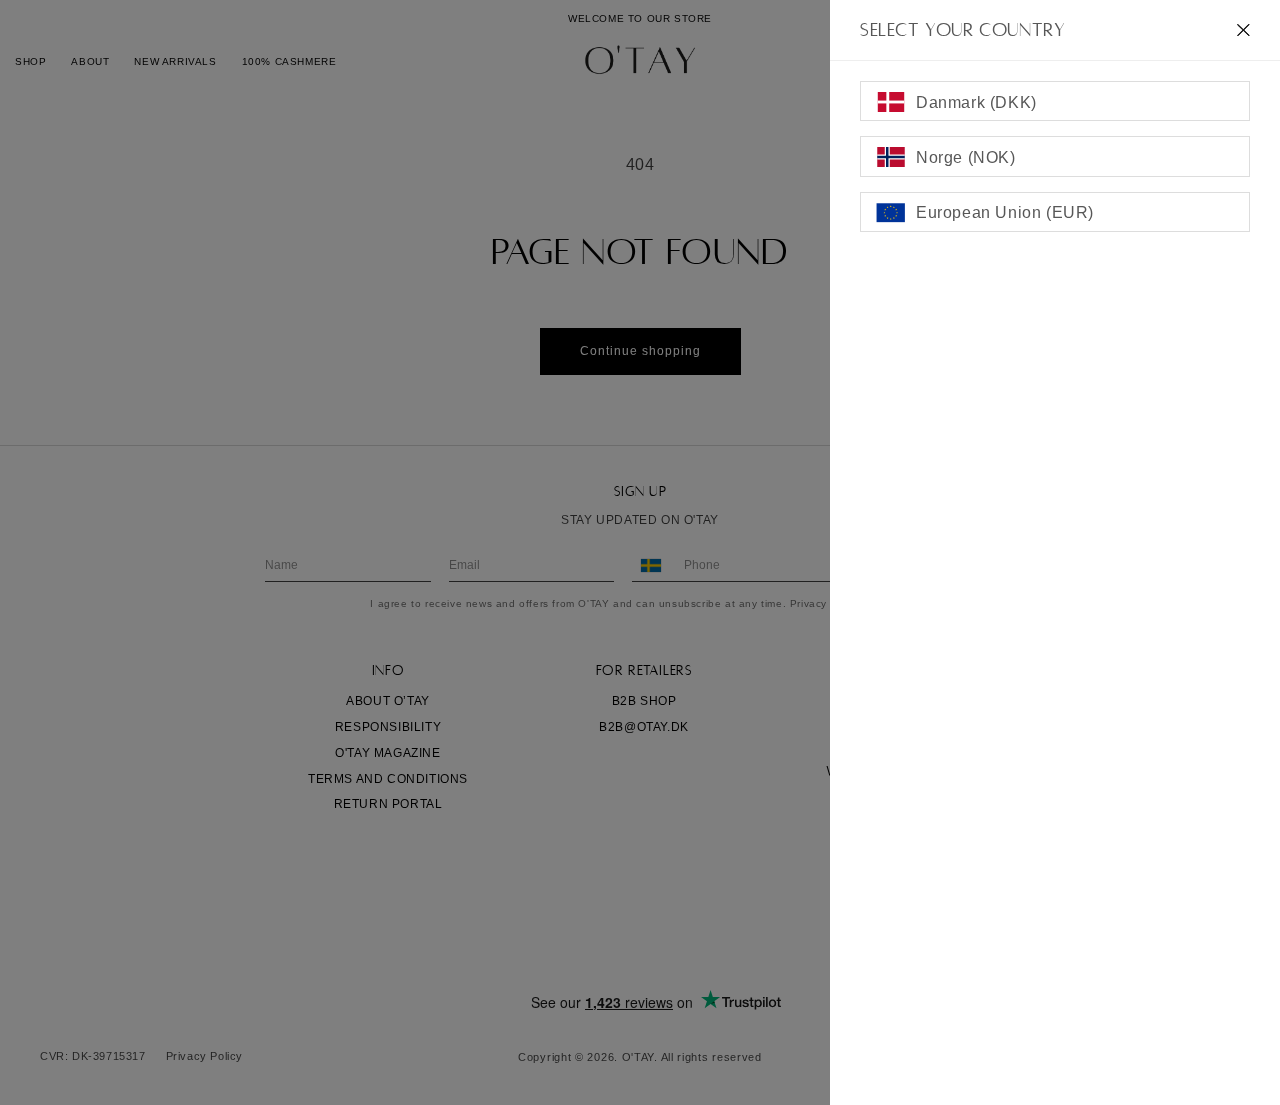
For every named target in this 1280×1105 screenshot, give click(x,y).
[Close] (1243, 30)
